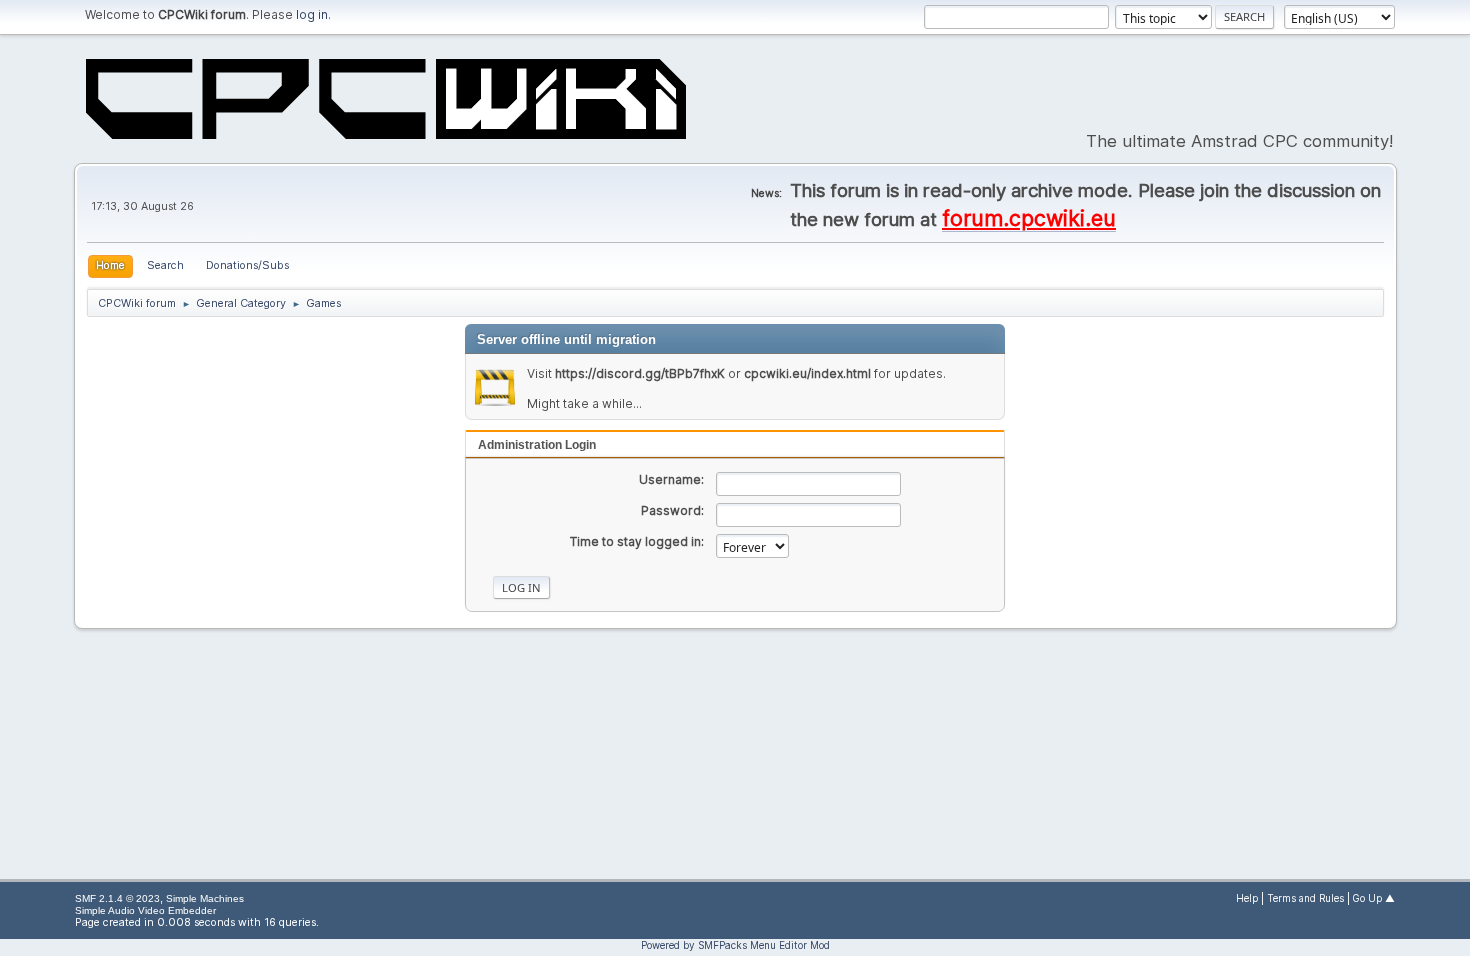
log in (312, 14)
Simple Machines (205, 898)
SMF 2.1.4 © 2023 (117, 898)
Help (1247, 898)
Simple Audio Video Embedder (145, 910)
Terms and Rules (1305, 898)
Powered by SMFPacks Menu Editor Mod (735, 945)
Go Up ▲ (1374, 898)
